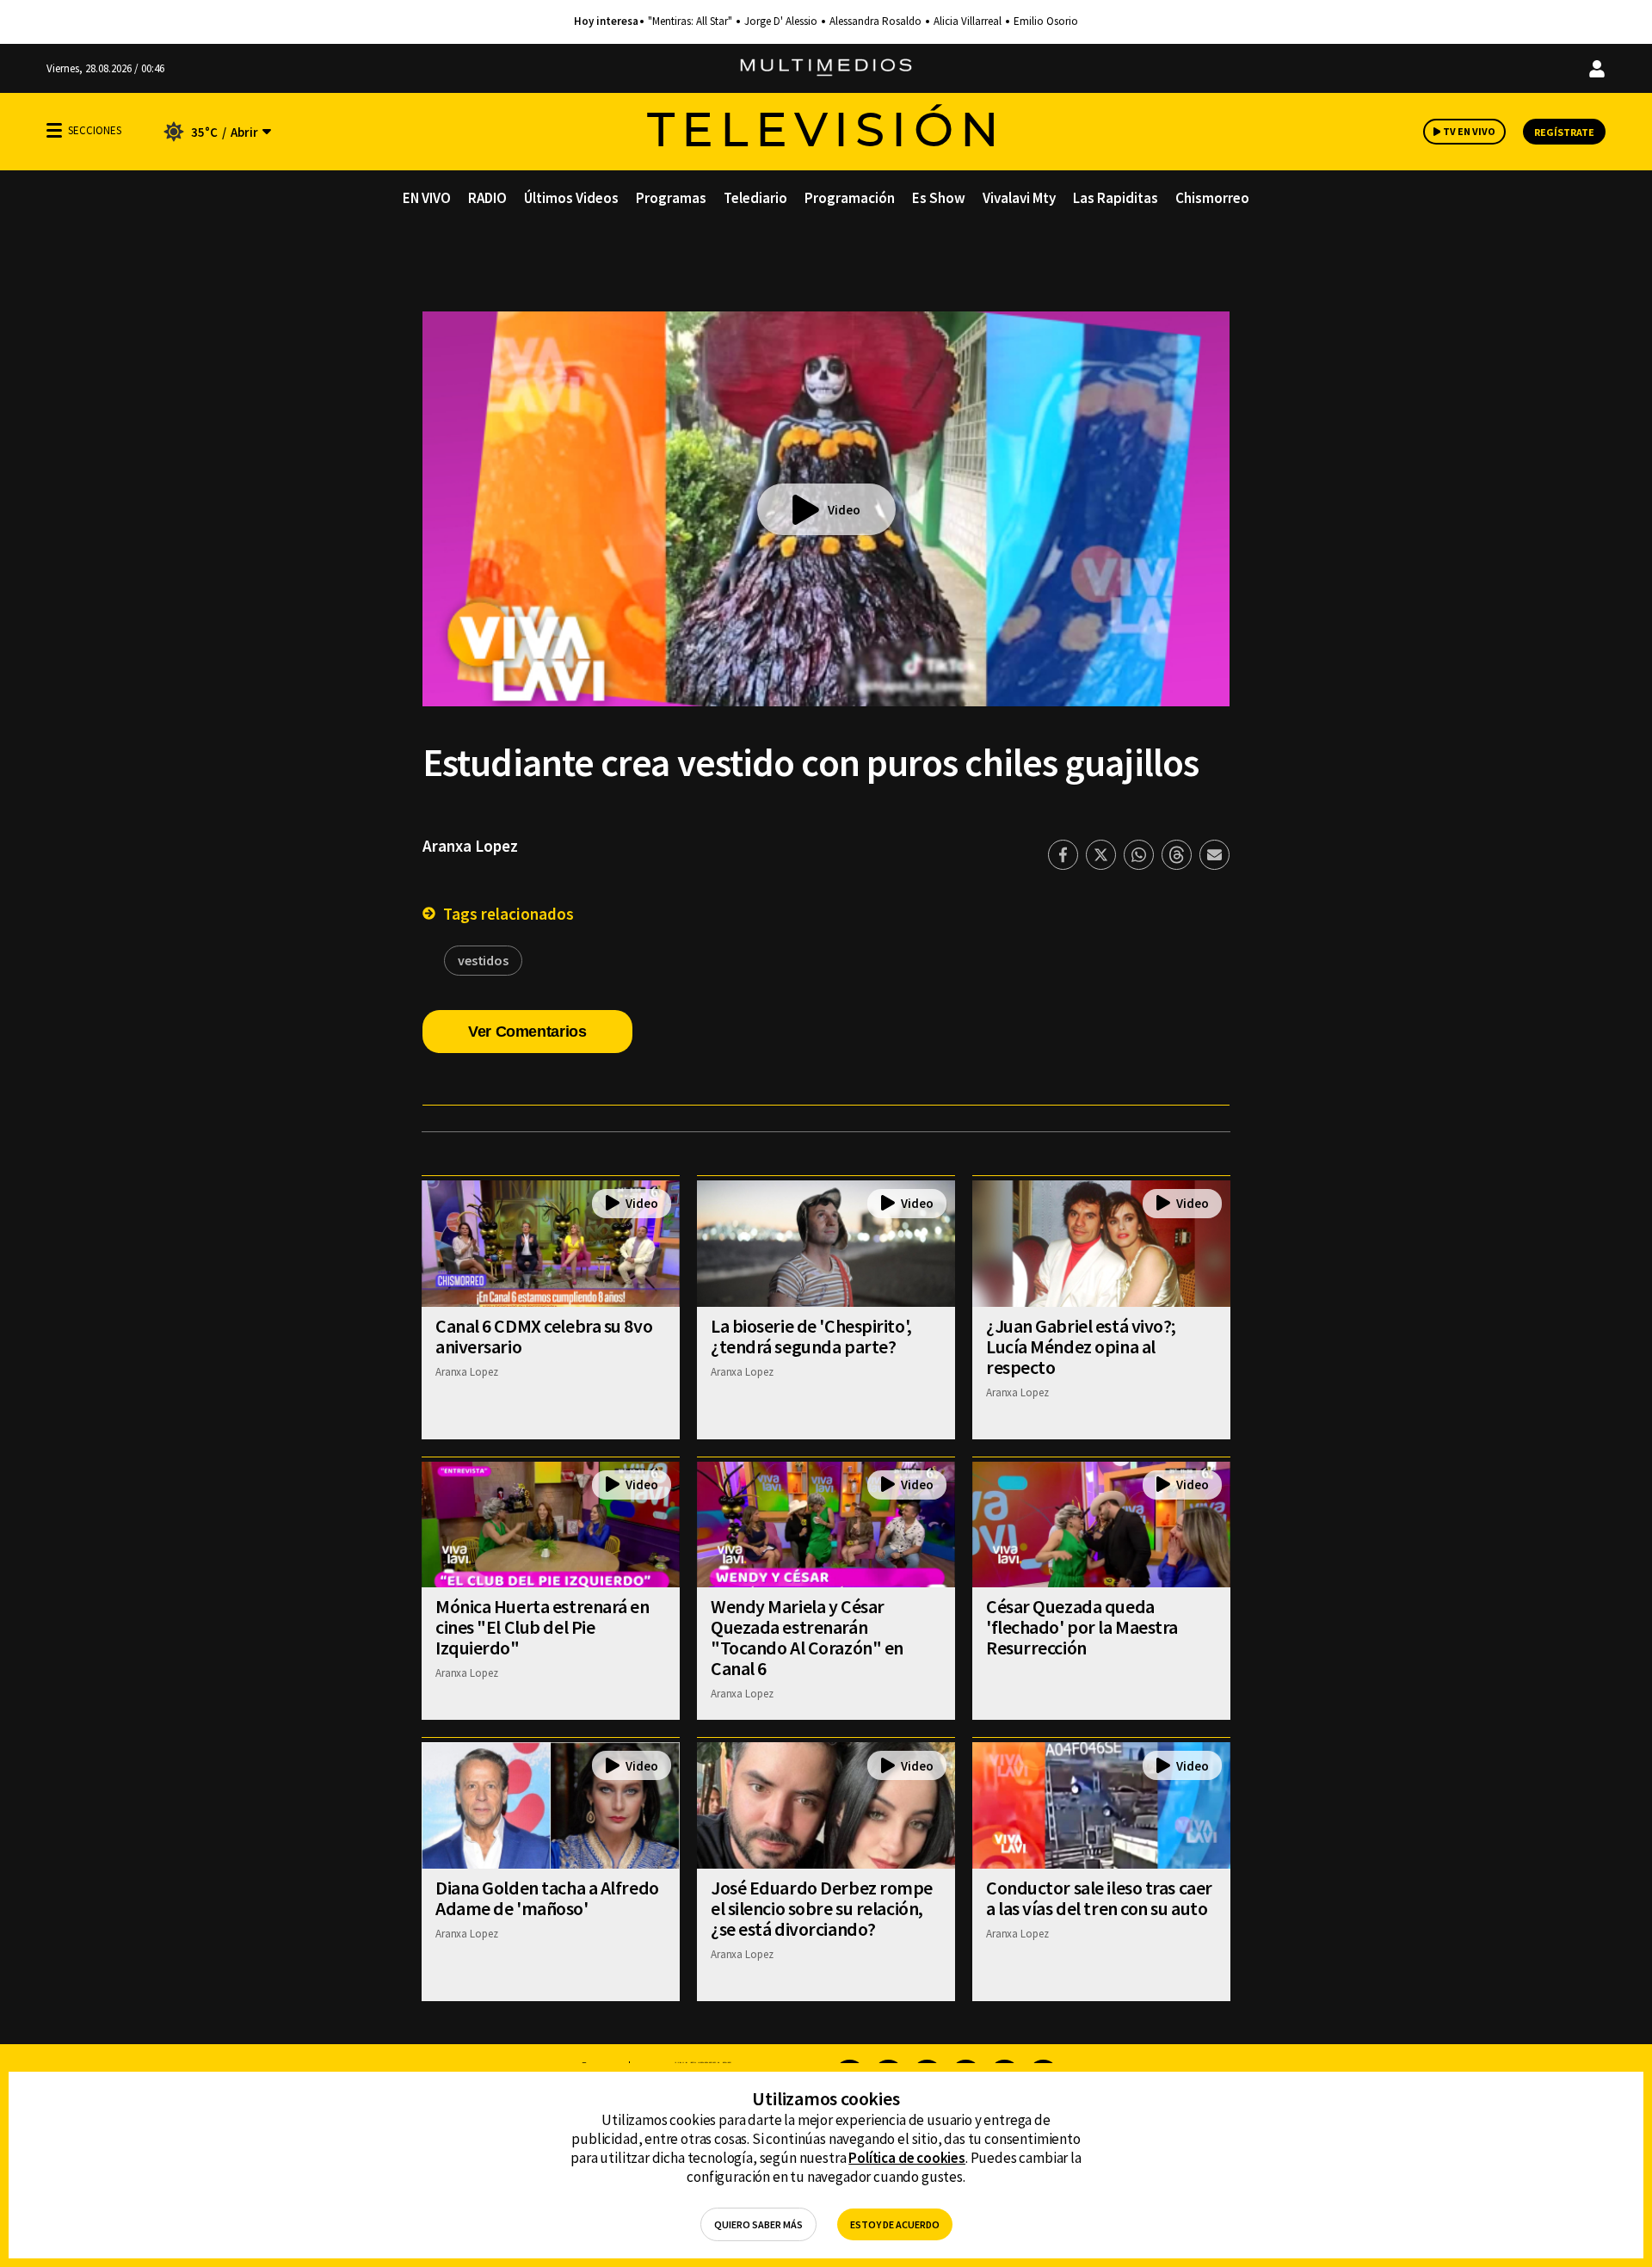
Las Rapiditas (1116, 198)
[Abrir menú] (54, 130)
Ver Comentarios (527, 1032)
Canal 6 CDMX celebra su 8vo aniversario (544, 1336)
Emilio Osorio (1046, 22)
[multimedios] (826, 68)
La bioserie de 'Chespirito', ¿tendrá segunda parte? (811, 1336)
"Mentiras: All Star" (690, 22)
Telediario (755, 198)
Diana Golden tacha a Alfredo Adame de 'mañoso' (547, 1898)
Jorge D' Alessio (781, 22)
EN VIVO (427, 198)
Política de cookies (907, 2158)
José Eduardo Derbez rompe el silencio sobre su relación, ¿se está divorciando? (822, 1908)
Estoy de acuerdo (895, 2224)
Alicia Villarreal (968, 22)
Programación (850, 198)
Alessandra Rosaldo (875, 22)
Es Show (939, 198)
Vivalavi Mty (1019, 198)
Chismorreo (1212, 198)
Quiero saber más (758, 2224)
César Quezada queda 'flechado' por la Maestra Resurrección (1082, 1627)
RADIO (487, 198)
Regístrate (1564, 132)
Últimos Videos (571, 198)
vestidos (483, 960)
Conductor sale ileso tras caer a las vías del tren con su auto (1099, 1898)
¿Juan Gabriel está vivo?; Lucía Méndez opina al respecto (1081, 1346)
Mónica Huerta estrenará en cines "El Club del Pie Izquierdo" (542, 1627)
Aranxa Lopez (470, 846)
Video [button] (844, 510)
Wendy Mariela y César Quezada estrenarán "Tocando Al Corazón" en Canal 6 (807, 1637)
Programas (671, 198)
